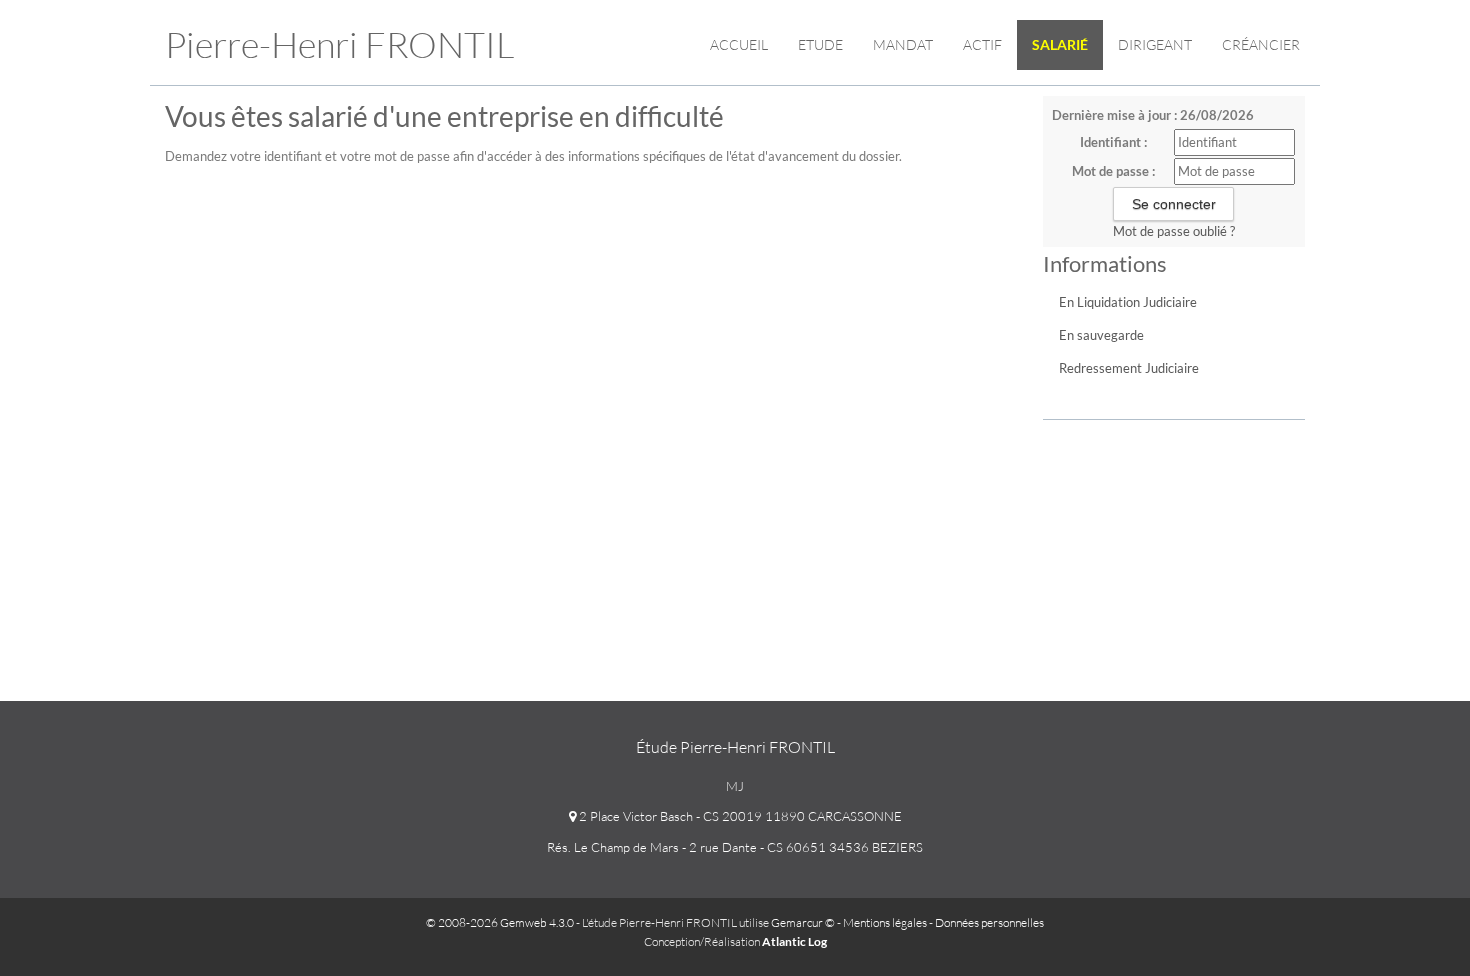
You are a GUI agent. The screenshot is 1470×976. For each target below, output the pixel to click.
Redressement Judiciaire (1129, 368)
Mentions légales (885, 922)
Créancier (1261, 44)
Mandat (903, 44)
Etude (820, 44)
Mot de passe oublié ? (1174, 231)
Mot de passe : (1113, 171)
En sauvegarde (1101, 335)
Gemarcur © (803, 922)
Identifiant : (1113, 142)
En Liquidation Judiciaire (1128, 302)
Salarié (1060, 44)
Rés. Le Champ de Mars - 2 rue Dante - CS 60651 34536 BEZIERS (735, 847)
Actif (982, 44)
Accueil (739, 44)
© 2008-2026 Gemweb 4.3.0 (500, 922)
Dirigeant (1155, 44)
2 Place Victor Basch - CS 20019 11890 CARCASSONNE (739, 816)
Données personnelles (989, 922)
